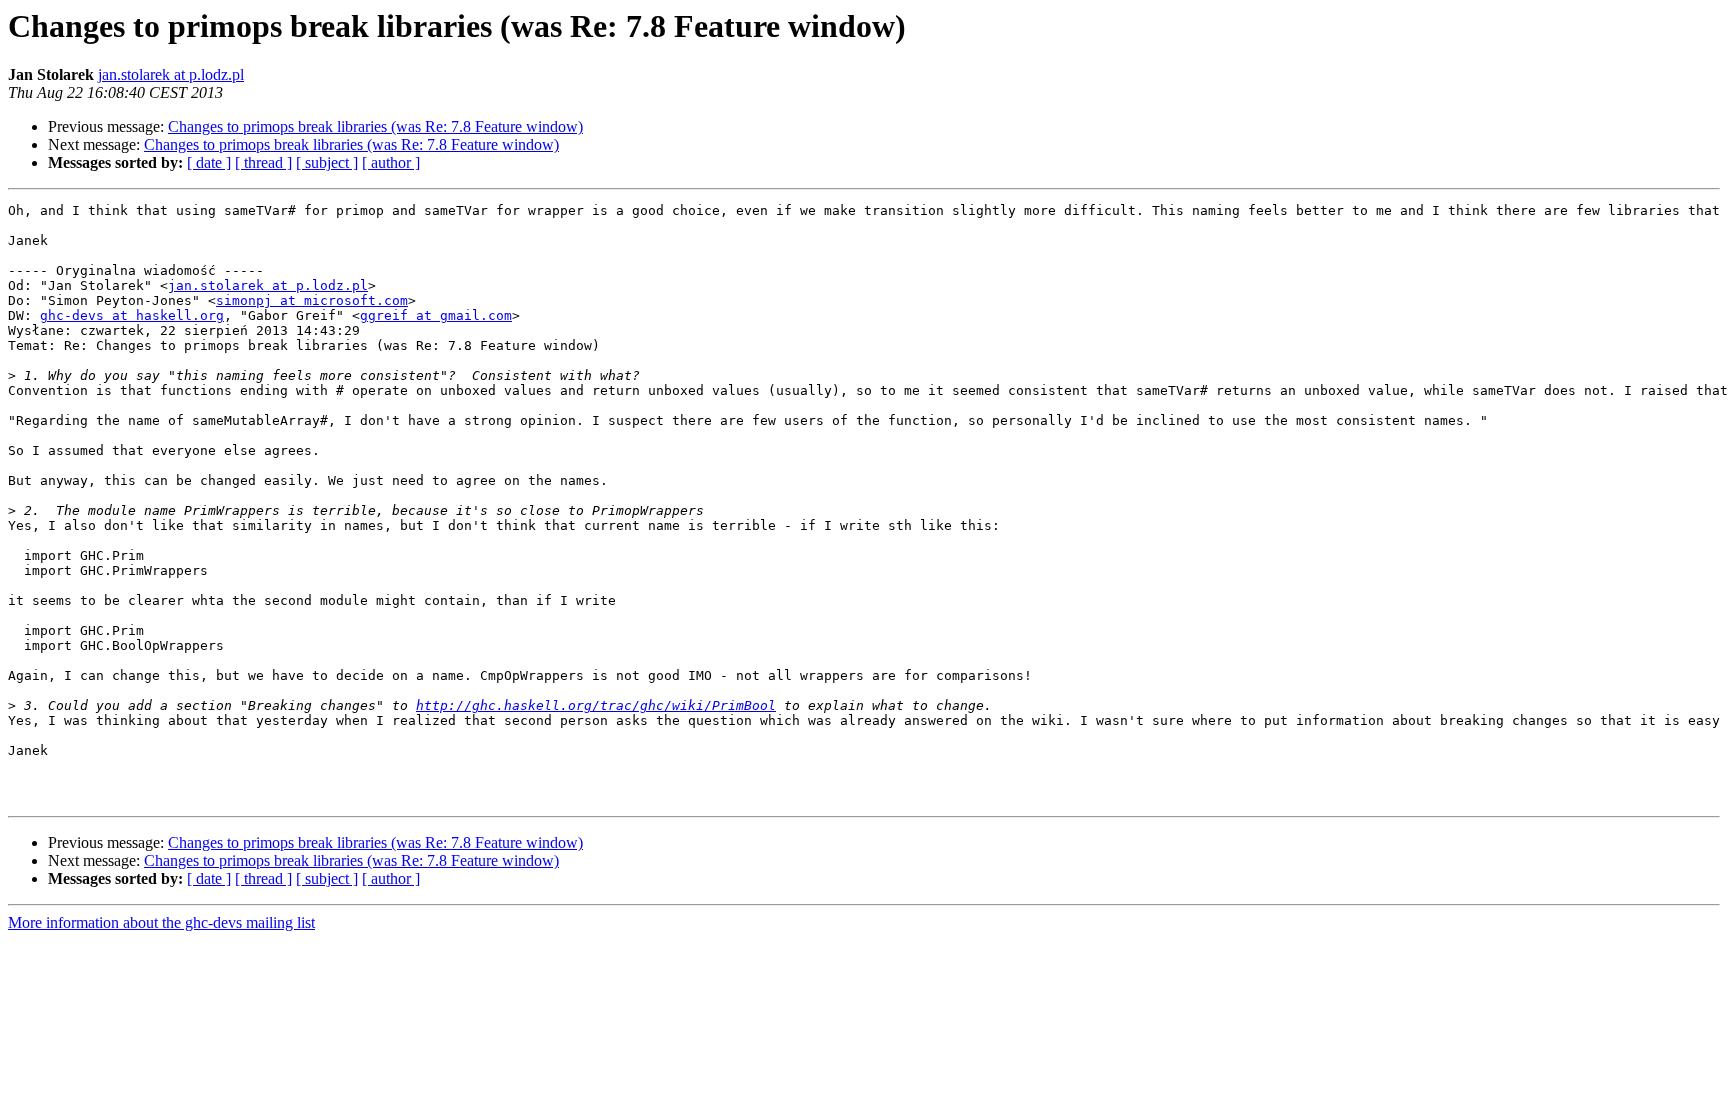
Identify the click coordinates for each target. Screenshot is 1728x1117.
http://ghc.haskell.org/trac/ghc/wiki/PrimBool (596, 705)
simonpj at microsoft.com (312, 300)
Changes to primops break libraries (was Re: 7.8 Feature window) (375, 126)
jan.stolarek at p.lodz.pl (171, 74)
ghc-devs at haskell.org (132, 315)
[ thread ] (263, 162)
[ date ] (209, 162)
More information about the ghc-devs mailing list (161, 922)
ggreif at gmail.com (436, 315)
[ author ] (391, 162)
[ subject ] (327, 162)
